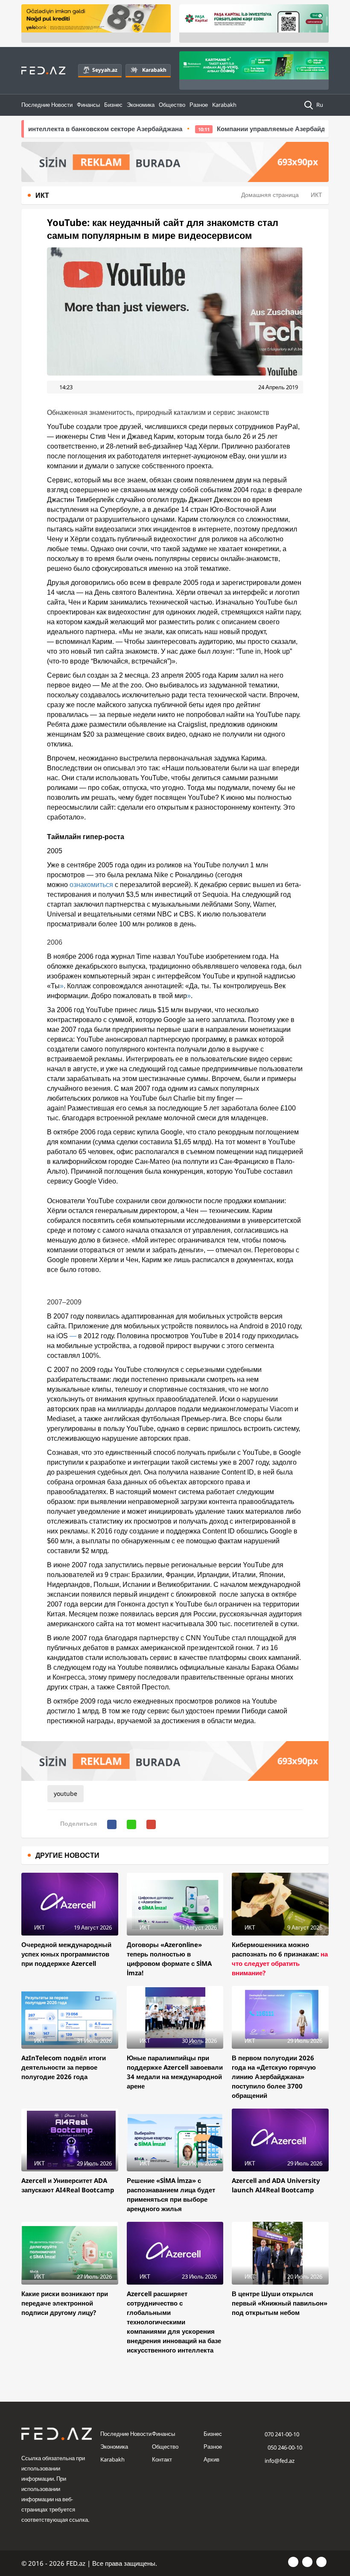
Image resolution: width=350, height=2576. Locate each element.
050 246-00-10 (284, 2447)
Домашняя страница (270, 195)
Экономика (141, 105)
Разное (199, 105)
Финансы (88, 105)
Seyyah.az (105, 70)
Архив (211, 2459)
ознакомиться (91, 885)
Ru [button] (320, 105)
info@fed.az (280, 2461)
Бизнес (113, 105)
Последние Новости (47, 105)
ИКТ (316, 195)
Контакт (162, 2459)
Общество (172, 105)
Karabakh (154, 70)
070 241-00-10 (282, 2434)
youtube (66, 1793)
